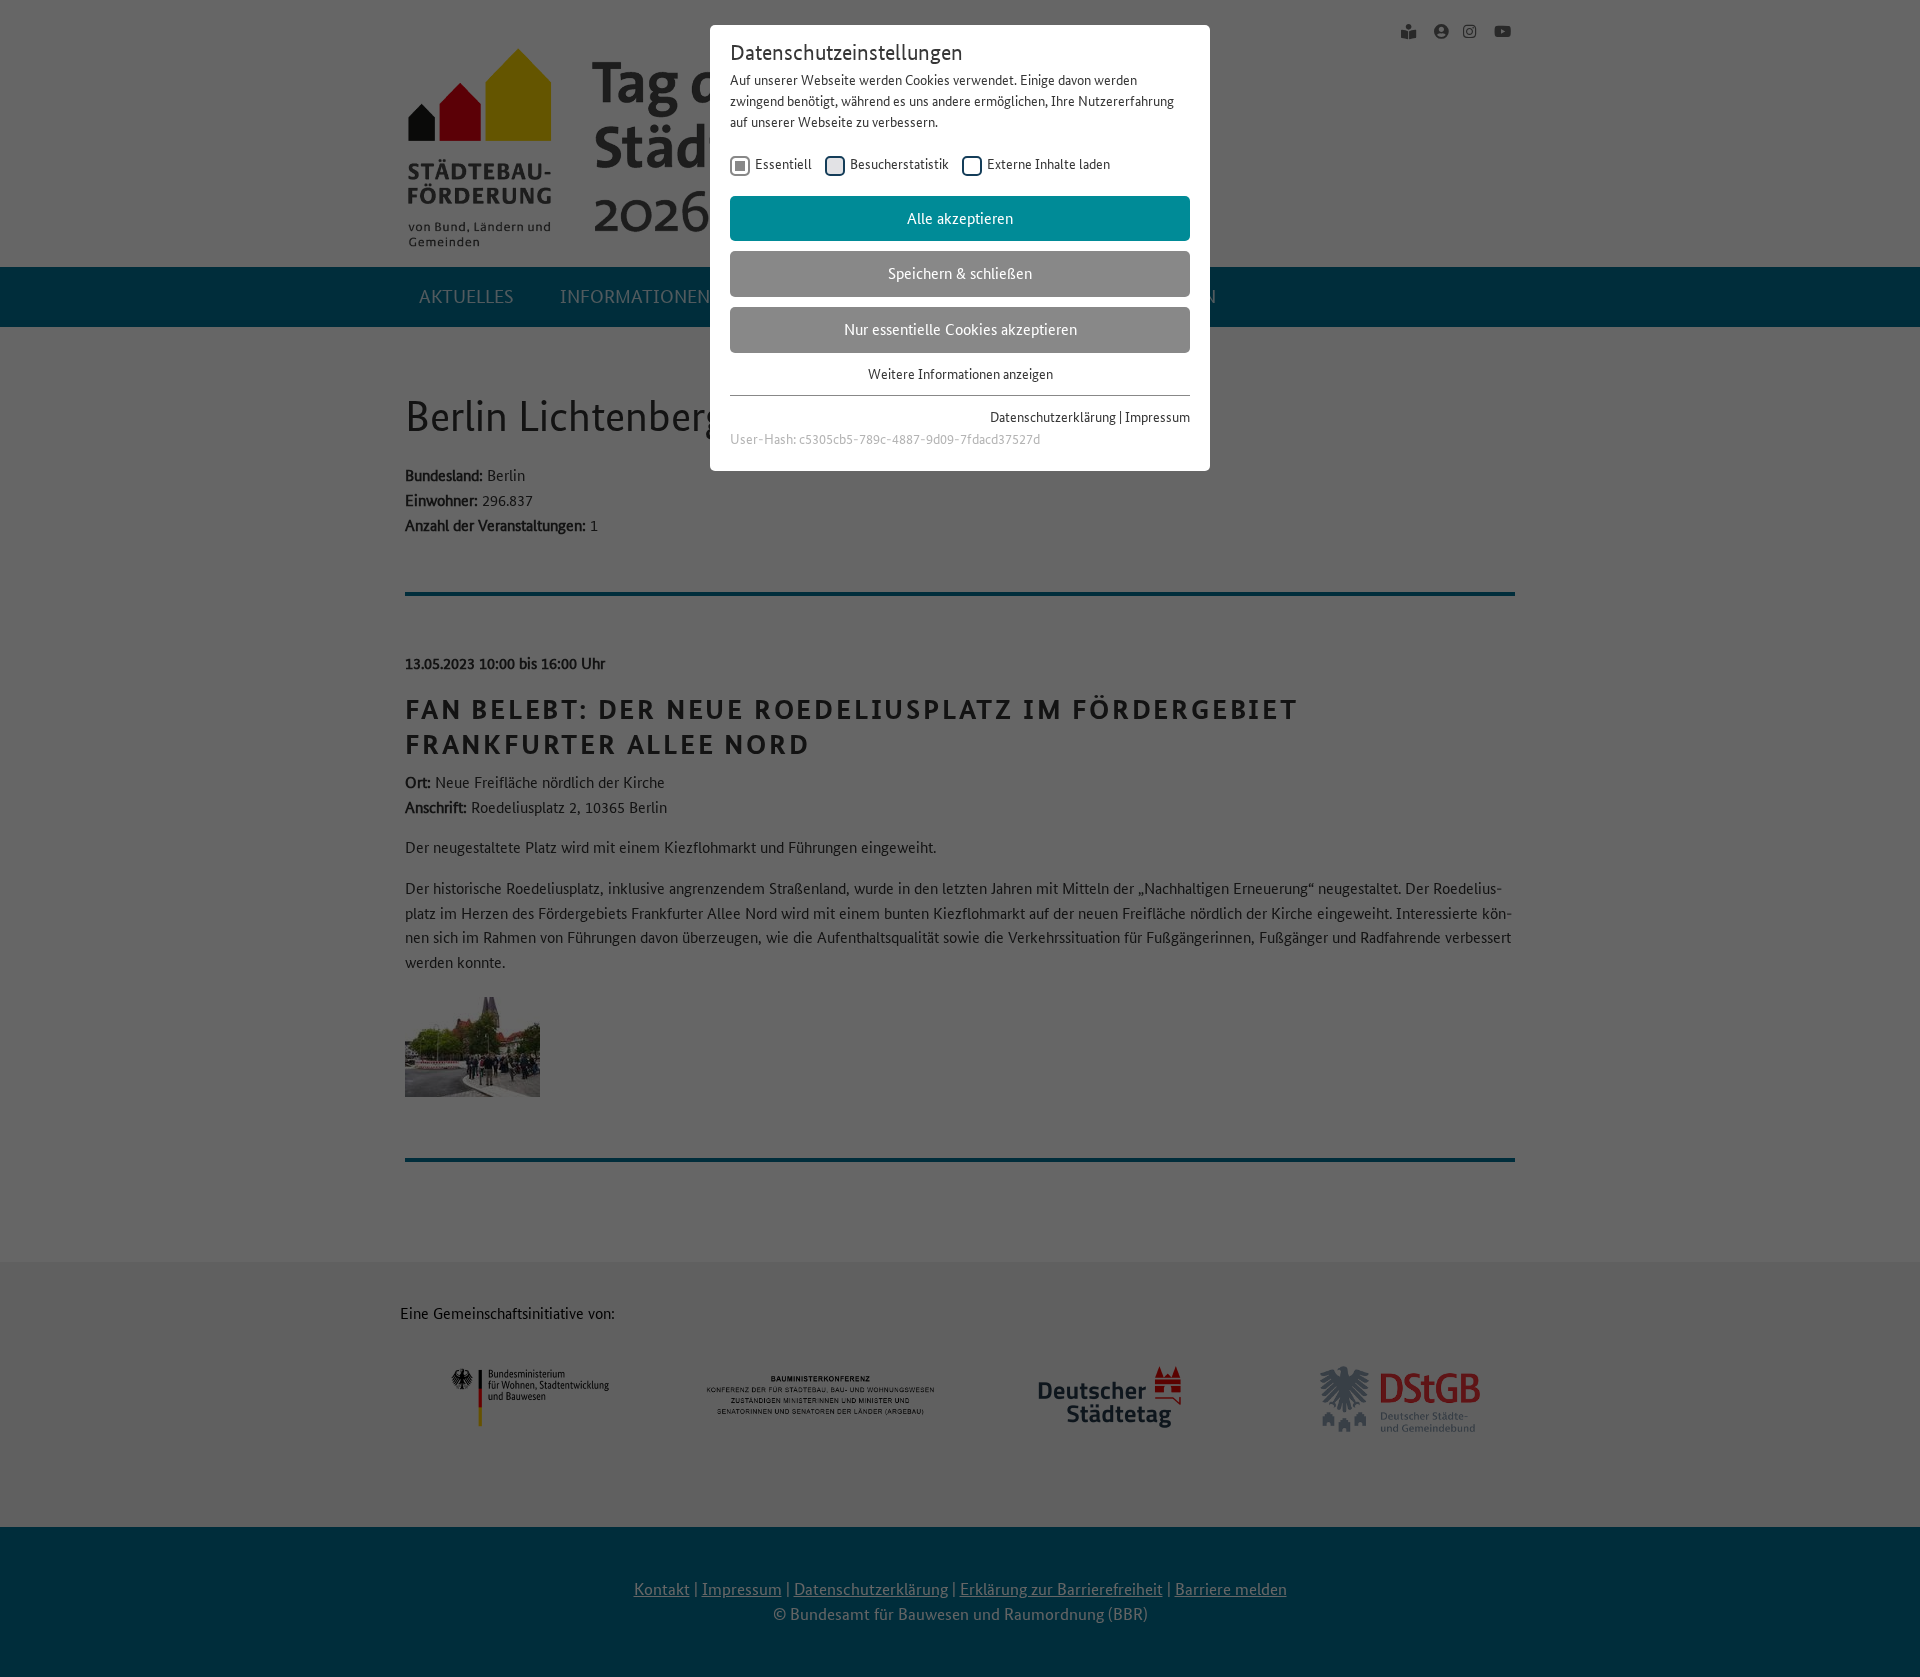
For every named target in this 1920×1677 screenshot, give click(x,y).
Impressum (1157, 417)
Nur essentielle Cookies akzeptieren (960, 329)
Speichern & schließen (960, 273)
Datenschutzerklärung (1053, 417)
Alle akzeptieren (960, 218)
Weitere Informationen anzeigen (960, 374)
